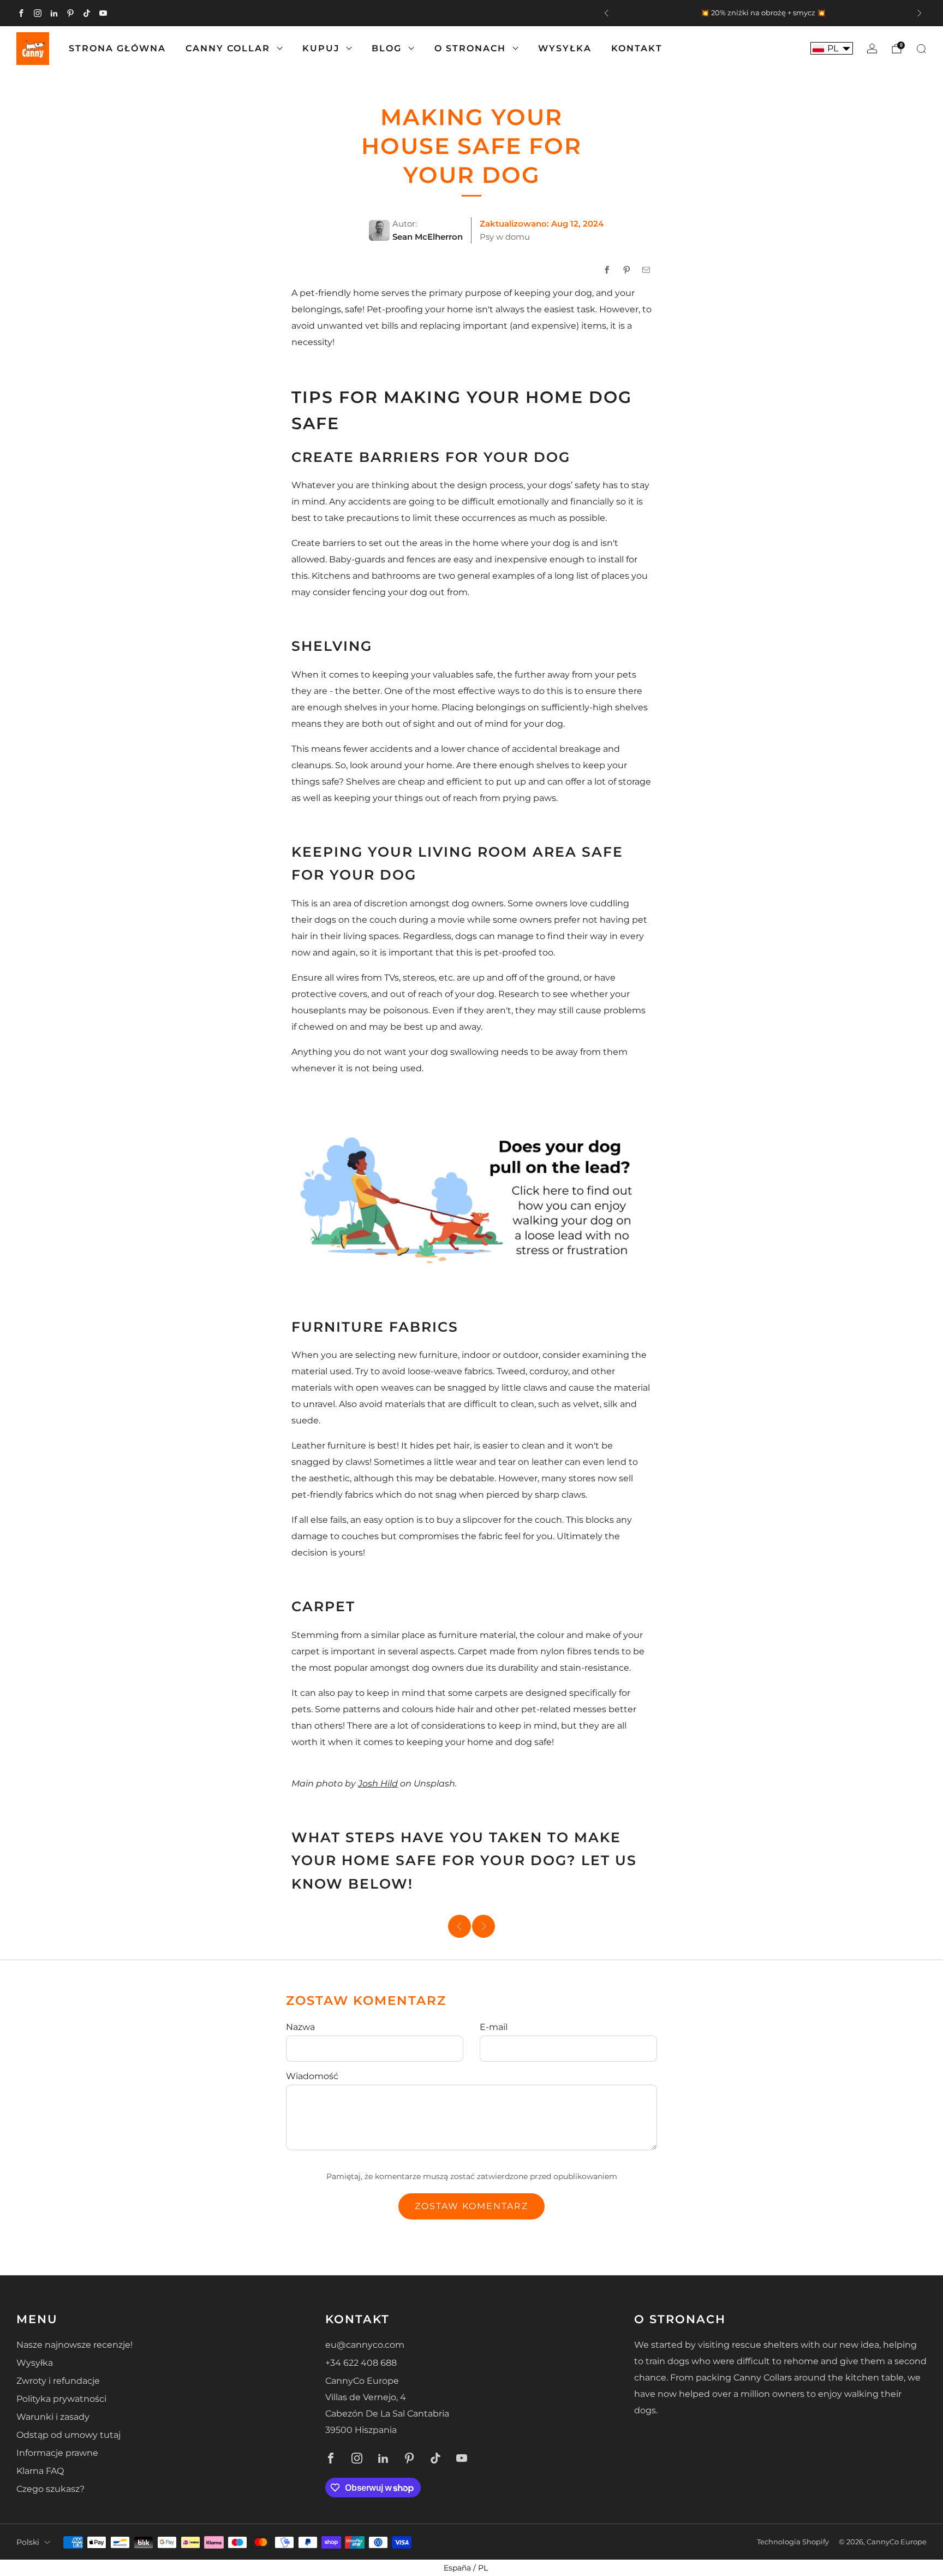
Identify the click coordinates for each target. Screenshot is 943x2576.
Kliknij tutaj (665, 13)
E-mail (494, 2027)
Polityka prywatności (61, 2399)
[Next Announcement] (920, 13)
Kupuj (321, 48)
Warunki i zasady (53, 2417)
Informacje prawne (57, 2453)
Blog (387, 48)
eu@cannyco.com (365, 2345)
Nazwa (300, 2027)
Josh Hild (378, 1783)
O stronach (470, 48)
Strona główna (117, 48)
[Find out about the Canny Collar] (471, 1195)
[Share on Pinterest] (626, 270)
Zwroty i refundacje (58, 2381)
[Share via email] (646, 270)
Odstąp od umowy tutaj (68, 2435)
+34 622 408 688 (361, 2363)
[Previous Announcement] (606, 13)
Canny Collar (228, 48)
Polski (28, 2542)
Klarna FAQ (40, 2471)
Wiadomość (312, 2076)
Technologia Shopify (793, 2542)
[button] (832, 48)
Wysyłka (565, 48)
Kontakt (637, 48)
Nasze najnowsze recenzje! (74, 2345)
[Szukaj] (921, 49)
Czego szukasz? (50, 2489)
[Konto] (872, 49)
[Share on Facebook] (607, 270)
